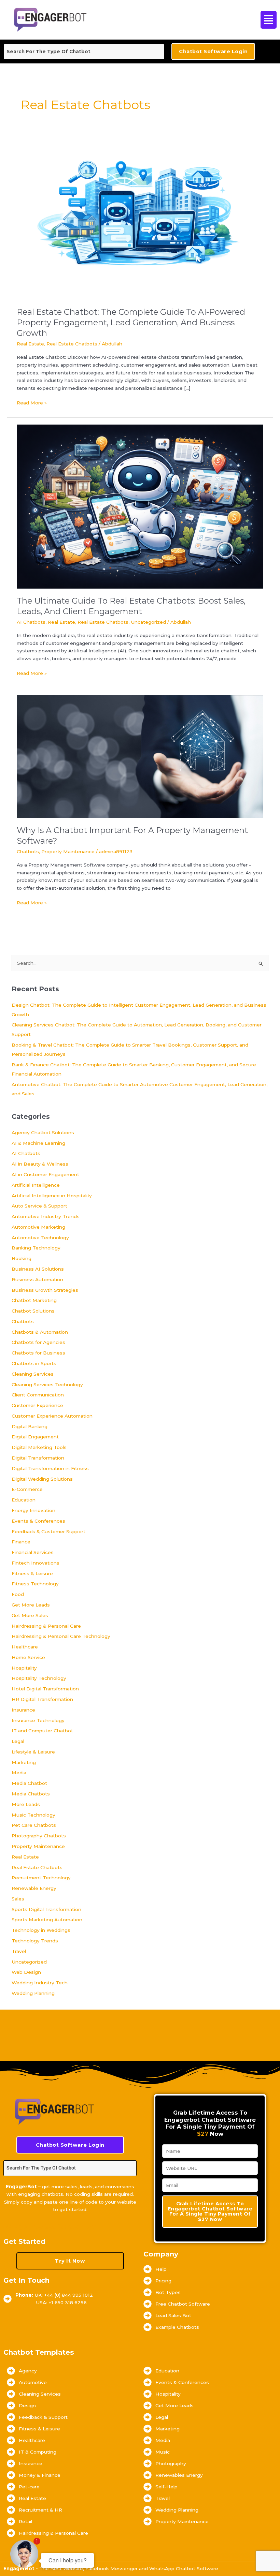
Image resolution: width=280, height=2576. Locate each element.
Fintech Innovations (36, 1563)
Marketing (24, 1762)
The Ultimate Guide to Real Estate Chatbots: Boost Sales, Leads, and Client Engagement (131, 606)
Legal (18, 1741)
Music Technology (33, 1815)
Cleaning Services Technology (47, 1385)
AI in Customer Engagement (45, 1174)
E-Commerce (27, 1489)
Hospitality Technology (39, 1678)
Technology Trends (35, 1941)
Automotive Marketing (38, 1227)
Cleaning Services (33, 1374)
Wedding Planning (33, 1993)
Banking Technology (36, 1248)
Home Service (28, 1657)
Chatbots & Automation (40, 1332)
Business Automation (37, 1279)
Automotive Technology (40, 1238)
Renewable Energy (34, 1888)
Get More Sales (30, 1615)
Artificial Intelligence (36, 1185)
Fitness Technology (35, 1584)
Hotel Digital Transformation (45, 1689)
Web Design (26, 1972)
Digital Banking (30, 1426)
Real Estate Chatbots (72, 344)
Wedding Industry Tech (40, 1983)
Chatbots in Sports (34, 1363)
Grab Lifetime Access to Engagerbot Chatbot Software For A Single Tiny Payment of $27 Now (210, 2211)
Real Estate (30, 344)
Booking (22, 1258)
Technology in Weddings (41, 1930)
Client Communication (38, 1395)
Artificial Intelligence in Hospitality (52, 1196)
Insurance (23, 1710)
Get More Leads (31, 1605)
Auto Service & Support (39, 1206)
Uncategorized (148, 622)
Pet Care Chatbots (34, 1825)
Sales (18, 1899)
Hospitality (24, 1668)
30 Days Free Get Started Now (49, 2226)
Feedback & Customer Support (48, 1531)
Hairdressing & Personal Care (46, 1626)
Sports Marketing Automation (47, 1920)
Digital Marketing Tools (39, 1447)
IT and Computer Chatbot (42, 1731)
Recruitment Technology (41, 1878)
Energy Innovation (33, 1510)
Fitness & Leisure (32, 1573)
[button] (251, 20)
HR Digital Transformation (42, 1699)
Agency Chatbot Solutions (43, 1132)
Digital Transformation (38, 1458)
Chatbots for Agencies (38, 1342)
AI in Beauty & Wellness (40, 1164)
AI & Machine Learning (38, 1143)
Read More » (32, 402)
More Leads (26, 1804)
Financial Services (33, 1552)
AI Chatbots (31, 622)
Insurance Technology (38, 1720)
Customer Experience (37, 1405)
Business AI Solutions (38, 1269)
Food (18, 1594)
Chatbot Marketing (34, 1300)
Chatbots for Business (38, 1353)
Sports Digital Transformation (46, 1909)
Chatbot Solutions (33, 1311)
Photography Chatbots (39, 1836)
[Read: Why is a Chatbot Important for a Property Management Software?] (140, 756)
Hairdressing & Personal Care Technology (61, 1636)
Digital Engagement (35, 1437)
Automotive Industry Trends (46, 1216)
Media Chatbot (29, 1783)
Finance (21, 1542)
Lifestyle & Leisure (33, 1752)
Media (19, 1773)
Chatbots (28, 852)
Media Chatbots (31, 1794)
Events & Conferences (38, 1521)
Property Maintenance (68, 852)
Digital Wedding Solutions (42, 1479)
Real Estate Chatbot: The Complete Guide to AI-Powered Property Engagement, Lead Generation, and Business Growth (131, 322)
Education (24, 1500)
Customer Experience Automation (52, 1416)
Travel (19, 1951)
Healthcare (25, 1647)
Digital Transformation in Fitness (50, 1468)
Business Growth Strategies (45, 1290)
